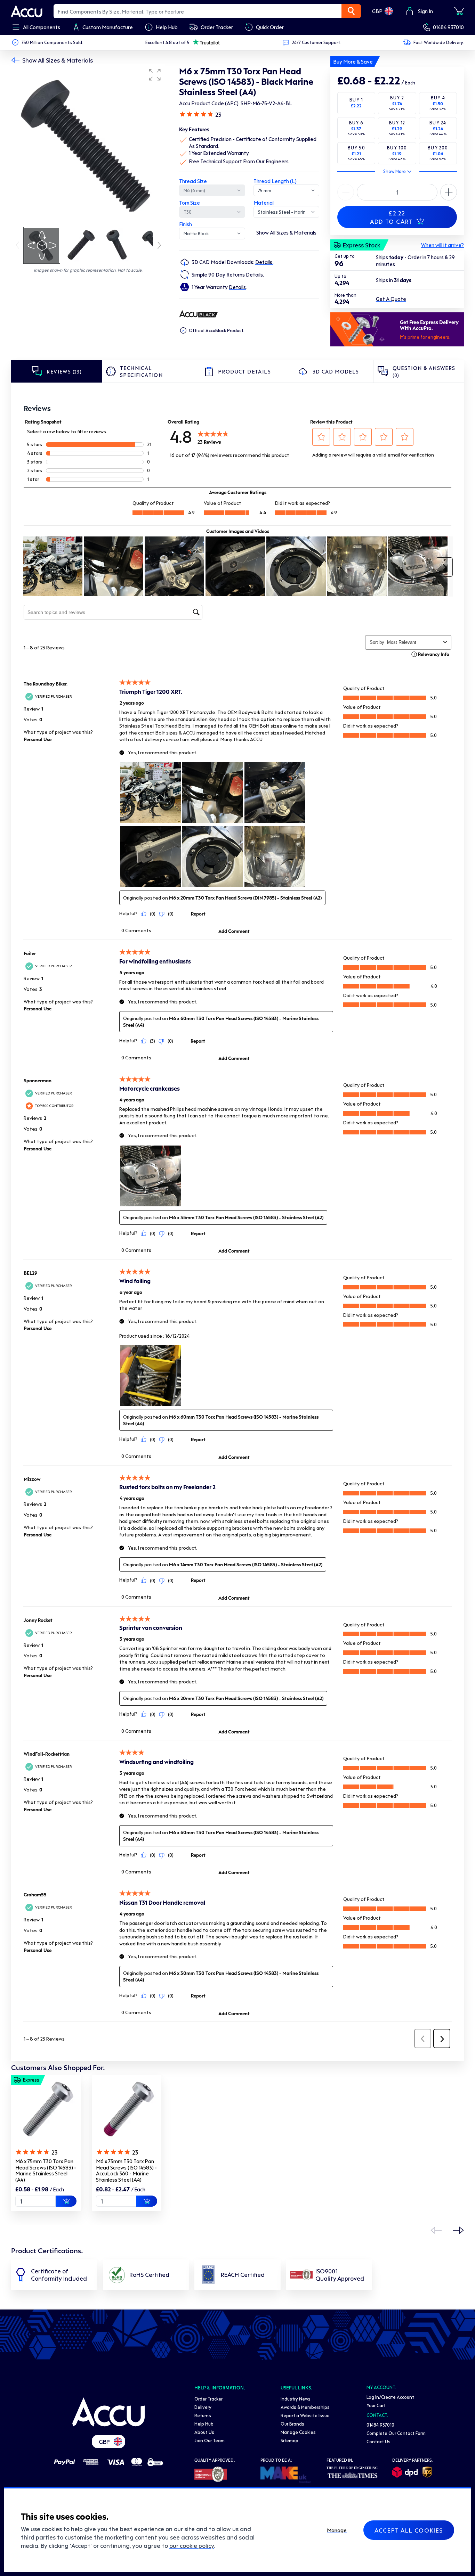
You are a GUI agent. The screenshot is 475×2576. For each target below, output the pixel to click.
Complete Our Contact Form (396, 2433)
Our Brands (292, 2424)
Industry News (296, 2399)
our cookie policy (192, 2545)
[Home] (108, 2412)
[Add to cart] (66, 2201)
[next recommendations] (458, 2230)
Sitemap (289, 2440)
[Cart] (459, 11)
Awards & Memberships (305, 2407)
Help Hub (204, 2424)
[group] (88, 145)
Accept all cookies (409, 2530)
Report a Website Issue (305, 2415)
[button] (155, 75)
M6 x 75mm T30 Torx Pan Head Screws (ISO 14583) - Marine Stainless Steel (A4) (46, 2170)
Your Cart (376, 2405)
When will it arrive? (442, 245)
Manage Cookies (298, 2432)
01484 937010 (448, 27)
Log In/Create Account (390, 2397)
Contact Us (379, 2441)
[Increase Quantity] (346, 192)
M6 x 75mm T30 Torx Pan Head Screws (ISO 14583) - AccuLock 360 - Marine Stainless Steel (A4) (126, 2170)
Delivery (203, 2407)
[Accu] (27, 11)
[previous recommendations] (436, 2230)
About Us (204, 2432)
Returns (203, 2415)
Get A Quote (391, 299)
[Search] (351, 11)
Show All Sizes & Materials (58, 60)
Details (264, 262)
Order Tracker (208, 2399)
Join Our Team (210, 2440)
